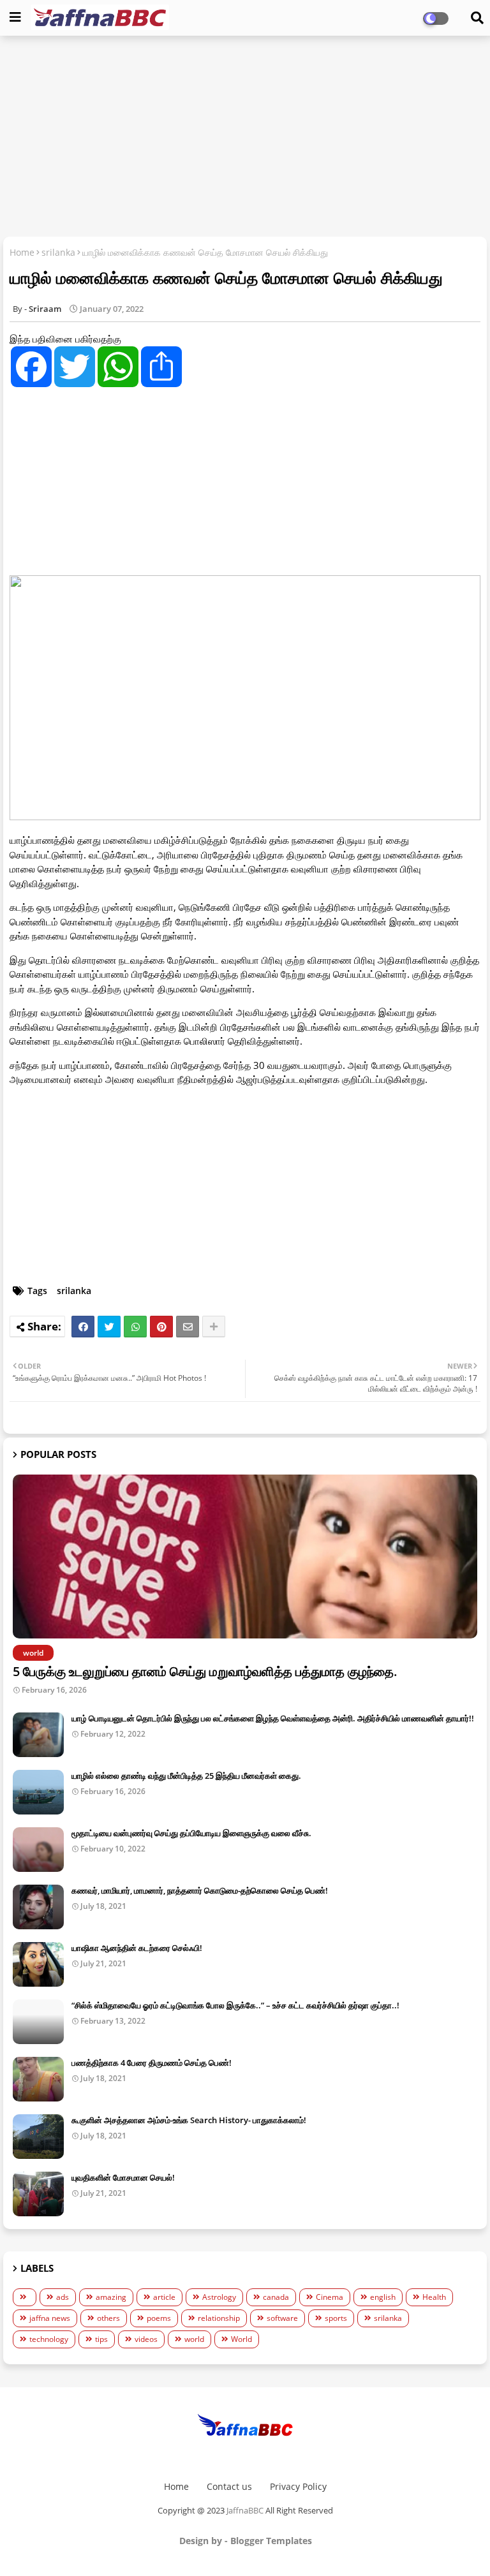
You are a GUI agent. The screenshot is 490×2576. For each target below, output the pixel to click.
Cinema (330, 2297)
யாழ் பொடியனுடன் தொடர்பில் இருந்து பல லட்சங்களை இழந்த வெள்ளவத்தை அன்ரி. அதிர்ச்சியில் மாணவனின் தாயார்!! (273, 1718)
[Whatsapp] (135, 1327)
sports (336, 2318)
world (194, 2339)
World (241, 2339)
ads (63, 2297)
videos (146, 2339)
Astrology (219, 2297)
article (164, 2297)
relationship (219, 2318)
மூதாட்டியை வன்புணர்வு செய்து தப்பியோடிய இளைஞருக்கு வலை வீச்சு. (191, 1833)
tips (101, 2339)
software (282, 2318)
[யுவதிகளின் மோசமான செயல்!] (38, 2194)
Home (22, 252)
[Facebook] (83, 1327)
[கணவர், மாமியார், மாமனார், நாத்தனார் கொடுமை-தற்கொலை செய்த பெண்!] (38, 1907)
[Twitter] (109, 1327)
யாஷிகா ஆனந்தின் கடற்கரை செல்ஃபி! (137, 1948)
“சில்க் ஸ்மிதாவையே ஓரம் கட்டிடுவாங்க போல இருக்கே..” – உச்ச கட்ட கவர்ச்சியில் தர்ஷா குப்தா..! (235, 2005)
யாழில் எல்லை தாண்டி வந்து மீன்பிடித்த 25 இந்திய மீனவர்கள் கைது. (186, 1776)
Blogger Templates (271, 2541)
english (383, 2297)
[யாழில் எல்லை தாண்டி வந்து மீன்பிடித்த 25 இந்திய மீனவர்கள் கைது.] (38, 1792)
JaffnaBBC (245, 2510)
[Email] (188, 1327)
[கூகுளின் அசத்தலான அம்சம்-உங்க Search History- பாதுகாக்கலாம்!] (38, 2137)
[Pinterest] (161, 1327)
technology (49, 2339)
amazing (111, 2297)
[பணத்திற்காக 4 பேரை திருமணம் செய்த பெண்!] (38, 2079)
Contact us (229, 2486)
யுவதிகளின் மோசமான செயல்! (123, 2177)
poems (159, 2318)
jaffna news (50, 2318)
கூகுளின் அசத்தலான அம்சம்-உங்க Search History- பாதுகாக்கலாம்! (189, 2120)
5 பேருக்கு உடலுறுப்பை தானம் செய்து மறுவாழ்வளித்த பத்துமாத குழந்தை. (205, 1671)
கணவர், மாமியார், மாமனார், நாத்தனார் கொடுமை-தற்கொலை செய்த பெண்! (200, 1890)
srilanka (58, 252)
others (108, 2318)
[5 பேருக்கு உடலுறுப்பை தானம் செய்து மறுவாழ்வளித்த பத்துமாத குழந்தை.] (245, 1557)
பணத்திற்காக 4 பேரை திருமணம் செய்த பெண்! (152, 2063)
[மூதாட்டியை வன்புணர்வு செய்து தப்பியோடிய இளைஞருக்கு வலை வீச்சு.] (38, 1850)
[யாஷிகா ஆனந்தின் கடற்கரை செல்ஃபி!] (38, 1964)
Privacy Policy (298, 2486)
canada (276, 2297)
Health (434, 2297)
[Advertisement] (245, 138)
